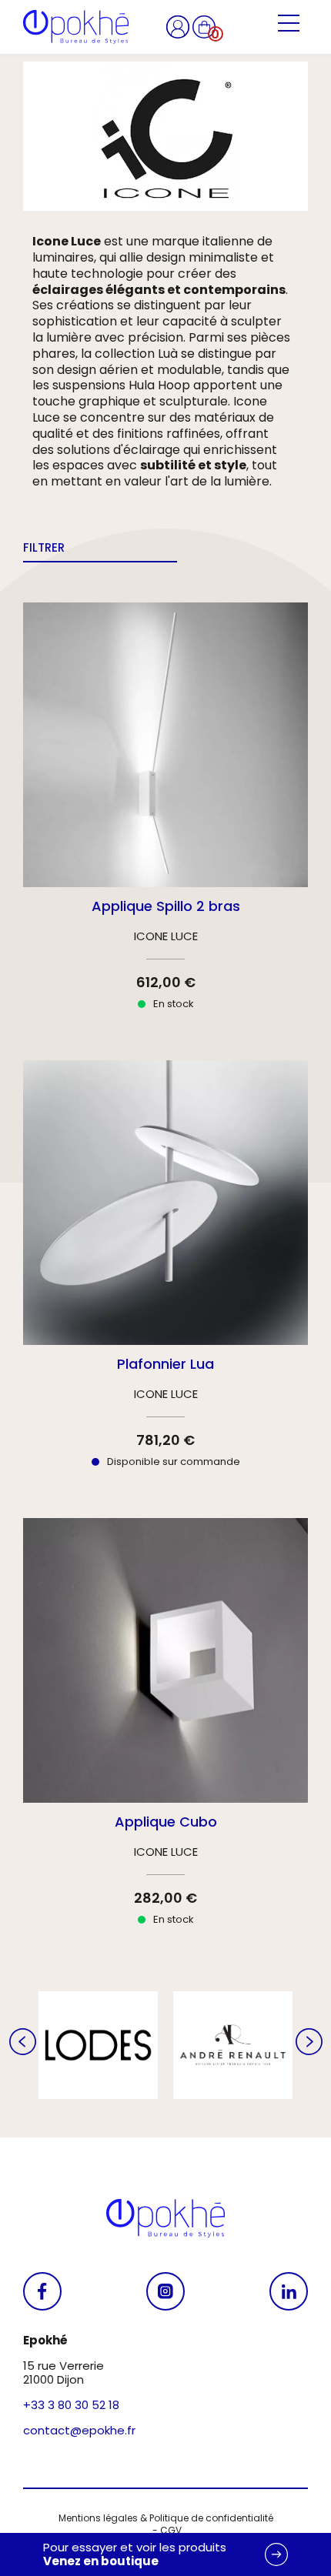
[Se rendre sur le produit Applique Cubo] (165, 1735)
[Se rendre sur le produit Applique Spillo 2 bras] (165, 820)
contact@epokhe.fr (79, 2430)
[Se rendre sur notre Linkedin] (289, 2291)
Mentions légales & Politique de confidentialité (166, 2518)
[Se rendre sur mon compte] (179, 26)
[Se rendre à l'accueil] (76, 27)
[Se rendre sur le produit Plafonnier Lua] (165, 1278)
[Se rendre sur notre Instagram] (165, 2291)
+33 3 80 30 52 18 (71, 2405)
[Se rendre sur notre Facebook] (42, 2291)
